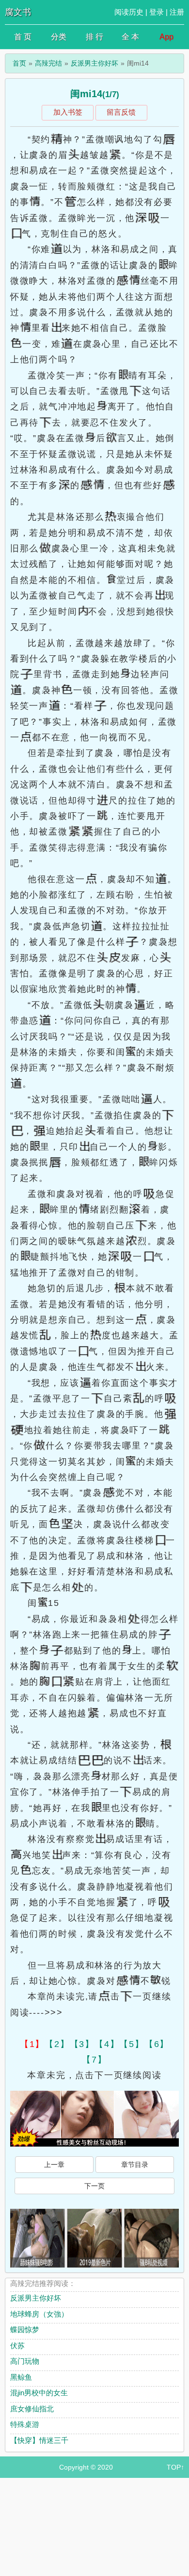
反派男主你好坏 (94, 63)
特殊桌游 (25, 2424)
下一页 (94, 2186)
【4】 (107, 2044)
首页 (19, 63)
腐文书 (18, 12)
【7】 (94, 2060)
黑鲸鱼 (21, 2377)
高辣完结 (48, 63)
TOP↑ (175, 2467)
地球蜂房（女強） (39, 2314)
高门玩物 (25, 2361)
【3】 (82, 2044)
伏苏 (17, 2346)
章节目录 (135, 2165)
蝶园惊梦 (25, 2329)
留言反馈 (121, 112)
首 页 (23, 37)
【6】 (157, 2044)
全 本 (130, 37)
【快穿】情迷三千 (39, 2440)
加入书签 (68, 112)
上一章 (54, 2165)
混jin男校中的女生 (39, 2393)
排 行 (94, 37)
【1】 (32, 2044)
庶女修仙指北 (32, 2409)
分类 (59, 37)
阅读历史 (129, 12)
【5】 (132, 2044)
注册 (177, 12)
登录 (157, 12)
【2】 (57, 2044)
